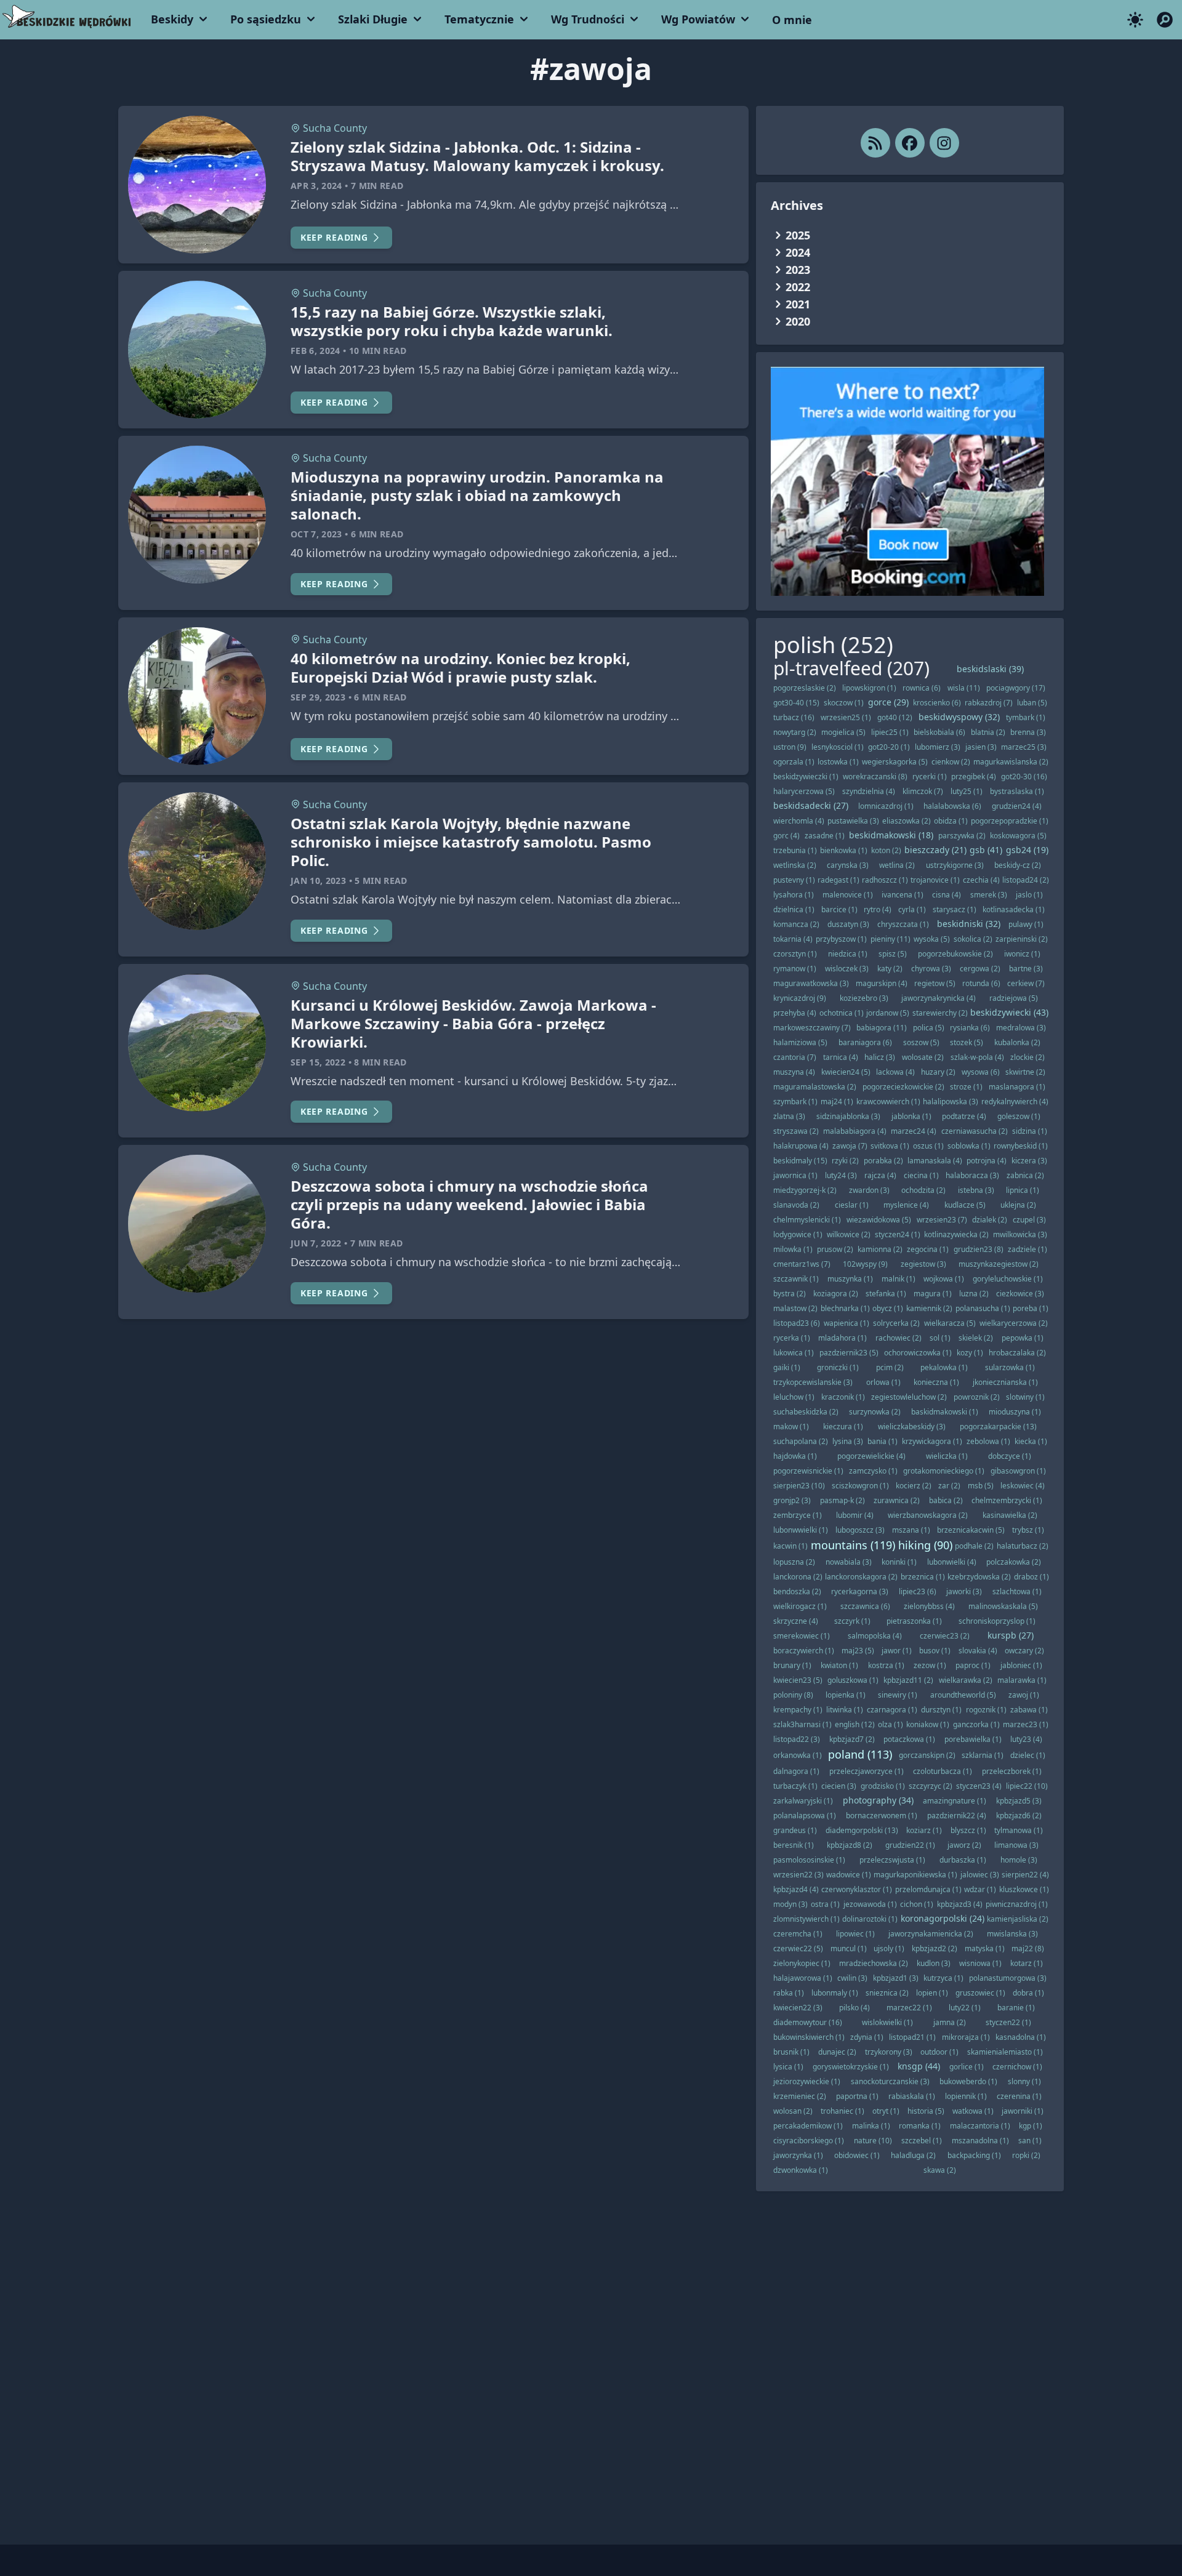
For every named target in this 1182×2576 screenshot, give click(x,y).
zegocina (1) (928, 1249)
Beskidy (172, 19)
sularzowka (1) (1010, 1367)
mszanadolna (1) (980, 2141)
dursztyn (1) (941, 1710)
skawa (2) (940, 2170)
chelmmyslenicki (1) (807, 1220)
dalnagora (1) (796, 1771)
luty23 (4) (1026, 1739)
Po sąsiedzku (266, 19)
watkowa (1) (973, 2111)
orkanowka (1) (798, 1755)
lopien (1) (932, 1993)
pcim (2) (890, 1367)
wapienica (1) (846, 1323)
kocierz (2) (914, 1486)
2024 (798, 252)
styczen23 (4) (979, 1786)
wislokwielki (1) (887, 2022)
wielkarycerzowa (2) (1014, 1323)
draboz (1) (1031, 1577)
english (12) (855, 1724)
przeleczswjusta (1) (892, 1860)
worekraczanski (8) (875, 776)
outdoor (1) (939, 2052)
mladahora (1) (842, 1338)
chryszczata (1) (903, 924)
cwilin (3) (852, 1978)
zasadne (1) (825, 836)
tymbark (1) (1026, 717)
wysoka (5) (932, 939)
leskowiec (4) (1023, 1486)
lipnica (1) (1023, 1190)
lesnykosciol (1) (838, 747)
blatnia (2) (988, 732)
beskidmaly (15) (800, 1161)
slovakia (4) (978, 1651)
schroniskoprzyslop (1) (997, 1621)
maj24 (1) (837, 1101)
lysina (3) (848, 1441)
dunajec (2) (837, 2052)
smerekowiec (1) (802, 1636)
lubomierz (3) (938, 747)
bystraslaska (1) (1017, 791)
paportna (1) (857, 2096)
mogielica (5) (843, 732)
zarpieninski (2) (1022, 939)
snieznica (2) (887, 1993)
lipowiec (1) (855, 1934)
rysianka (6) (970, 1028)
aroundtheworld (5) (963, 1695)
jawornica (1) (795, 1175)
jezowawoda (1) (870, 1904)
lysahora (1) (794, 895)
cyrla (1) (912, 909)
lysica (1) (788, 2067)
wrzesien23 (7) (942, 1220)
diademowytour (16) (808, 2022)
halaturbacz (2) (1023, 1546)
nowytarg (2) (795, 732)
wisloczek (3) (847, 969)
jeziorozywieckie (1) (807, 2081)
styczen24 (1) (898, 1234)
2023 (798, 270)
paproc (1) (973, 1665)
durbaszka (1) (963, 1860)
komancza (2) (796, 924)
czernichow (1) (1017, 2067)
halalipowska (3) (951, 1101)
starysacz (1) (955, 909)
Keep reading (334, 237)
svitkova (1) (890, 1146)
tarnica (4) (841, 1057)
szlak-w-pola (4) (977, 1057)
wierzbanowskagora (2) (928, 1515)
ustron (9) (790, 747)
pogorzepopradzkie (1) (1010, 821)
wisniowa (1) (980, 1963)
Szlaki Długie (373, 19)
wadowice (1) (849, 1875)
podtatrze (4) (964, 1116)
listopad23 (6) (797, 1323)
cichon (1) (917, 1904)
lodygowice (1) (798, 1234)
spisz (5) (893, 954)
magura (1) (933, 1294)
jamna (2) (950, 2022)
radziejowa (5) (1014, 998)
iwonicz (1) (1022, 954)
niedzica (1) (848, 954)
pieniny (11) (891, 939)
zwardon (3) (869, 1190)
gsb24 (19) (1027, 850)
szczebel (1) (922, 2141)
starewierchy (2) (940, 1013)
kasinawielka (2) (1010, 1515)
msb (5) (981, 1486)
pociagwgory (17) (1016, 688)
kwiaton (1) (839, 1665)
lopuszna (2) (794, 1562)
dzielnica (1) (794, 909)
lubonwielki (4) (952, 1562)
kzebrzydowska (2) (979, 1577)
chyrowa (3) (931, 969)
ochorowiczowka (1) (918, 1353)
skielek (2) (976, 1338)
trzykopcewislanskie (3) (813, 1382)
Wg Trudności (588, 19)
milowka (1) (793, 1249)
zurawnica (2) (897, 1500)
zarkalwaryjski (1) (803, 1801)
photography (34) (878, 1800)
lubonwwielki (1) (801, 1530)
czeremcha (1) (798, 1934)
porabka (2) (883, 1161)
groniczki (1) (838, 1367)
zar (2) (949, 1486)
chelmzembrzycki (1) (1007, 1500)
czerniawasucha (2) (975, 1131)
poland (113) (860, 1754)
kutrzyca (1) (943, 1978)
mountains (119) (853, 1545)
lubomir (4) (855, 1515)
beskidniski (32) (969, 924)
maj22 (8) (1028, 1948)
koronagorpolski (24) (943, 1918)
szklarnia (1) (983, 1755)
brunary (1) (792, 1665)
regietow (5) (935, 983)
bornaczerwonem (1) (882, 1816)
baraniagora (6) (865, 1042)
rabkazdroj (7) (989, 703)
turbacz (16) (794, 717)
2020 (798, 321)
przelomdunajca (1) (928, 1889)
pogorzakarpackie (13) (998, 1426)
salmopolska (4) (875, 1636)
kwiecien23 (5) (798, 1680)
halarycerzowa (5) (804, 791)
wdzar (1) (980, 1889)
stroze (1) (966, 1087)
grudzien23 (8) (979, 1249)
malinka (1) (871, 2126)
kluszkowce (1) (1024, 1889)
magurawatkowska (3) (811, 983)
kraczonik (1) (843, 1397)
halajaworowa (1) (803, 1978)
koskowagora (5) (1018, 836)
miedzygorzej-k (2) (805, 1190)
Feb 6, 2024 (316, 351)
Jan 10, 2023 (318, 881)
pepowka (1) (1023, 1338)
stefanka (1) (886, 1294)
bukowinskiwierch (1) (809, 2037)
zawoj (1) (1024, 1695)
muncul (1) (849, 1948)
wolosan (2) (793, 2111)
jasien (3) (981, 747)
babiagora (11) (882, 1028)
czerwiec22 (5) (798, 1948)
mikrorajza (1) (966, 2037)
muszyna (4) (794, 1072)
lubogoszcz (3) (860, 1530)
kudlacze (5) (965, 1205)
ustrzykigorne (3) (955, 865)
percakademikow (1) (808, 2126)
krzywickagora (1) (932, 1441)
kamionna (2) (880, 1249)
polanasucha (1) (983, 1308)
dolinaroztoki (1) (870, 1919)
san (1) (1030, 2141)
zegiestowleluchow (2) (909, 1397)
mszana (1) (911, 1530)
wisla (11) (964, 688)
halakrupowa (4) (801, 1146)
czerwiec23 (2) (945, 1636)
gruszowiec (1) (980, 1993)
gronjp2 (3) (792, 1500)
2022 (798, 287)
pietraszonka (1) (914, 1621)
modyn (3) (790, 1904)
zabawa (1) (1029, 1710)
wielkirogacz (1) (800, 1606)
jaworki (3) (964, 1591)
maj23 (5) (858, 1651)
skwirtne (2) (1025, 1072)
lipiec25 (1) (890, 732)
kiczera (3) (1029, 1161)
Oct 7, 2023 (316, 534)
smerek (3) (989, 895)
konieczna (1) (936, 1382)
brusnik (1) (791, 2052)
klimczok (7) (923, 791)
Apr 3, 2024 (316, 186)
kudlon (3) (934, 1963)
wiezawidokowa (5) (879, 1220)
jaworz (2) (964, 1845)
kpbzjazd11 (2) (908, 1680)
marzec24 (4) (914, 1131)
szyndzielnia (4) (869, 791)
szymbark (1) (795, 1101)
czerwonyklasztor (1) (857, 1889)
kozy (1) (970, 1353)
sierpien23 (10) (799, 1486)
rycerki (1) (930, 776)
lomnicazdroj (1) (886, 806)
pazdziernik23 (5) (849, 1353)
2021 (798, 304)
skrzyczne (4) (796, 1621)
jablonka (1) (911, 1116)
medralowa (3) (1021, 1028)
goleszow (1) (1019, 1116)
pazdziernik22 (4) (957, 1816)
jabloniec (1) (1021, 1665)
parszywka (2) (962, 836)
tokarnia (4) (793, 939)
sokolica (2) (973, 939)
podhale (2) (974, 1546)
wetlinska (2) (795, 865)
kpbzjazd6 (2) (1019, 1816)
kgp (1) (1031, 2126)
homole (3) (1019, 1860)
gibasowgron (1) (1018, 1471)
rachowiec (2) (899, 1338)
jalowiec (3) (980, 1875)
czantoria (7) (795, 1057)
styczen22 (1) (1008, 2022)
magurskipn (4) (882, 983)
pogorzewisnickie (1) (808, 1471)
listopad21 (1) (912, 2037)
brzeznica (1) (923, 1577)
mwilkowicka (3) (1020, 1234)
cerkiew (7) (1026, 983)
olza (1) (891, 1724)
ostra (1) (825, 1904)
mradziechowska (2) (874, 1963)
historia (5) (926, 2111)
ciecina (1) (921, 1175)
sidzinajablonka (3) (848, 1116)
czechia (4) (981, 880)
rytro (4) (878, 909)
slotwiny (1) (1025, 1397)
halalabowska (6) (952, 806)
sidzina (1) (1030, 1131)
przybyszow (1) (841, 939)
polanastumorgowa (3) (1008, 1978)
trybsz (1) (1028, 1530)
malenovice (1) (848, 895)
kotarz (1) (1027, 1963)
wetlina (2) (897, 865)
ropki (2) (1026, 2155)
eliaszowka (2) (907, 821)
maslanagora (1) (1017, 1087)
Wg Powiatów (698, 19)
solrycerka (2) (896, 1323)
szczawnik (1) (796, 1279)
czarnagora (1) (892, 1710)
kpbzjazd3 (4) (960, 1904)
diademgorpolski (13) (862, 1830)
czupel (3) (1029, 1220)
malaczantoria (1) (980, 2126)
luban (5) (1032, 703)
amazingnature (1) (955, 1801)
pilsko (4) (854, 2008)
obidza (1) (951, 821)
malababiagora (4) (855, 1131)
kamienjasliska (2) (1018, 1919)
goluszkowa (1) (853, 1680)
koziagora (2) (836, 1294)
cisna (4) (947, 895)
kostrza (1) (886, 1665)
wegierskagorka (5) (895, 762)
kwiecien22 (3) (798, 2008)
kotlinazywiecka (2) (956, 1234)
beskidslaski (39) (990, 669)
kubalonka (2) (1017, 1042)
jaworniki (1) (1023, 2111)
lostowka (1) (838, 762)
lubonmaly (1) (835, 1993)
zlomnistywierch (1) (806, 1919)
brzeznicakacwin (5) (971, 1530)
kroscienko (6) (937, 703)
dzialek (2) (990, 1220)
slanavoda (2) (796, 1205)
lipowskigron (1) (869, 688)
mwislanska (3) (1012, 1934)
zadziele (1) (1027, 1249)
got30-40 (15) (796, 703)
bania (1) (882, 1441)
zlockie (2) (1027, 1057)
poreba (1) (1031, 1308)
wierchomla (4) (799, 821)
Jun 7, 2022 (316, 1243)
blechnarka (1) (845, 1308)
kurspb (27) (1011, 1635)
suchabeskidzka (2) (806, 1412)
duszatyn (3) (848, 924)
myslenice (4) (906, 1205)
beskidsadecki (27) (811, 805)
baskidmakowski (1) (945, 1412)
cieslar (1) (852, 1205)
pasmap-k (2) (842, 1500)
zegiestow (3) (923, 1264)
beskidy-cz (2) (1018, 865)
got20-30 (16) (1024, 776)
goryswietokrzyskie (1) (851, 2067)
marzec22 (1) (909, 2008)
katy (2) (890, 969)
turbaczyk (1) (795, 1786)
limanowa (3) (1016, 1845)
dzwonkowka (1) (801, 2170)
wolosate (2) (923, 1057)
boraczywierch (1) (804, 1651)
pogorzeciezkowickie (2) (903, 1087)
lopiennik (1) (966, 2096)
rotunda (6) (981, 983)
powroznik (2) (977, 1397)
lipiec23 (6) (918, 1591)
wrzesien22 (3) (798, 1875)
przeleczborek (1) (1012, 1771)
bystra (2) (790, 1294)
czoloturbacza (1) (943, 1771)
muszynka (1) (850, 1279)
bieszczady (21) (935, 850)
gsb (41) (986, 850)
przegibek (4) (974, 776)
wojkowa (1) (944, 1279)
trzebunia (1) (795, 850)
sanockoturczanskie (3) (890, 2081)
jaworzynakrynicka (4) (939, 998)
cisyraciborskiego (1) (809, 2141)
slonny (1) (1024, 2081)
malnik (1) (899, 1279)
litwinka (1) (845, 1710)
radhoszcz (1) (885, 880)
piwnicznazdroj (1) (1017, 1904)
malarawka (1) (1022, 1680)
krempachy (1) (798, 1710)
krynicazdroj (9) (800, 998)
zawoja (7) (850, 1146)
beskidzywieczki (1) (806, 776)
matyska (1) (985, 1948)
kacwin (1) (790, 1546)
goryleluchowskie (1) (1008, 1279)
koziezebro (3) (864, 998)
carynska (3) (848, 865)
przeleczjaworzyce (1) (866, 1771)
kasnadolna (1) (1021, 2037)
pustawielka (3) (853, 821)
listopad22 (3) (797, 1739)
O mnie (792, 20)
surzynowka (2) (875, 1412)
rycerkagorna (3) (860, 1591)
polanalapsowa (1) (805, 1816)
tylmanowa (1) (1019, 1830)
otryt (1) (886, 2111)
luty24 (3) (841, 1175)
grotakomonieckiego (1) (944, 1471)
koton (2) (886, 850)
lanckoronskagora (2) (861, 1577)
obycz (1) (888, 1308)
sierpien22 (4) (1025, 1875)
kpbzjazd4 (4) (796, 1889)
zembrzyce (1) (798, 1515)
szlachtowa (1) (1017, 1591)
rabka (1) (789, 1993)
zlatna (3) (789, 1116)
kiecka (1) (1031, 1441)
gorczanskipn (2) (927, 1755)
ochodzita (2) (923, 1190)
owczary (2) (1024, 1651)
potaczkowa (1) (909, 1739)
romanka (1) (920, 2126)
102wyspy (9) (865, 1264)
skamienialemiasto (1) (1005, 2052)
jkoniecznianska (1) (1005, 1382)
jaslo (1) (1029, 895)
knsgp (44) (919, 2066)
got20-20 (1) (889, 747)
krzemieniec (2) (800, 2096)
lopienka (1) (846, 1695)
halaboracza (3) (972, 1175)
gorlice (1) (967, 2067)
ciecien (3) (839, 1786)
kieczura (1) (843, 1426)
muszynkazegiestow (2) (999, 1264)
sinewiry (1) (898, 1695)
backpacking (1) (974, 2155)
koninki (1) (899, 1562)
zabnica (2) (1025, 1175)
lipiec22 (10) (1027, 1786)
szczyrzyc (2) (931, 1786)
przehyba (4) (795, 1013)
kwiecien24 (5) (846, 1072)
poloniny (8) (793, 1695)
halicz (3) (880, 1057)
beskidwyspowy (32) (959, 717)
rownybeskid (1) (1021, 1146)
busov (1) (935, 1651)
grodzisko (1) (883, 1786)
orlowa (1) (883, 1382)
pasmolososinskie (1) (809, 1860)
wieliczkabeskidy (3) (912, 1426)
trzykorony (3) (889, 2052)
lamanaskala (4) (935, 1161)
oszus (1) (928, 1146)
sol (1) (940, 1338)
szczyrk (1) (852, 1621)
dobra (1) (1028, 1993)
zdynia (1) (867, 2037)
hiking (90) (925, 1545)
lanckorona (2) (798, 1577)
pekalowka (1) (944, 1367)
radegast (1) (838, 880)
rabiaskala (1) (912, 2096)
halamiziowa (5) (800, 1042)
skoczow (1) (844, 703)
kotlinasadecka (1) (1014, 909)
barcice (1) (839, 909)
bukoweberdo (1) (968, 2081)
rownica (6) (922, 688)
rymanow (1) (795, 969)
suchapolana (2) (801, 1441)
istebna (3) (976, 1190)
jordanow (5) (888, 1013)
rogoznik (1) (986, 1710)
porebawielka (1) (973, 1739)
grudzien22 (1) (910, 1845)
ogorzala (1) (794, 762)
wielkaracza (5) (950, 1323)
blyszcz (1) (968, 1830)
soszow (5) (921, 1042)
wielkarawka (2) (966, 1680)
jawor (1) (897, 1651)
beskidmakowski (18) (891, 835)
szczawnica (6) (865, 1606)
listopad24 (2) (1026, 880)
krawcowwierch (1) (888, 1101)
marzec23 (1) (1026, 1724)
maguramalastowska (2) (815, 1087)
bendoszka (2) (797, 1591)
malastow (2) (795, 1308)
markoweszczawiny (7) (812, 1028)
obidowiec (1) (857, 2155)
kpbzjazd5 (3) (1019, 1801)
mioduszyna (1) (1015, 1412)
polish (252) (833, 645)
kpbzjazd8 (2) (850, 1845)
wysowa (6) (981, 1072)
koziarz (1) (924, 1830)
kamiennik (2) (929, 1308)
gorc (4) (786, 836)
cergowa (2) (980, 969)
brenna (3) (1028, 732)
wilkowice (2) (849, 1234)
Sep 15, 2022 (318, 1062)
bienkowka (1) (844, 850)
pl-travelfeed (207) (851, 668)
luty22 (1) (965, 2008)
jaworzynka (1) (798, 2155)
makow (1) (791, 1426)
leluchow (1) (794, 1397)
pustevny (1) (794, 880)
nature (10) (873, 2141)
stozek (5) (967, 1042)
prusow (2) (835, 1249)
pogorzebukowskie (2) (955, 954)
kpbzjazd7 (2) (852, 1739)
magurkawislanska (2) (1011, 762)
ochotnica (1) (842, 1013)
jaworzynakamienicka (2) (931, 1934)
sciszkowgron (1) (860, 1486)
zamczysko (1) (873, 1471)
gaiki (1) (787, 1367)
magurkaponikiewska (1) (915, 1875)
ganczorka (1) (976, 1724)
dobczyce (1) (1010, 1456)
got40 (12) (895, 717)
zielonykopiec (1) (802, 1963)
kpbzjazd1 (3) (896, 1978)
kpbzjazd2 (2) (935, 1948)
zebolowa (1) (988, 1441)
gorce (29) (888, 702)
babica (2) (946, 1500)
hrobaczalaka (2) (1017, 1353)
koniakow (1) (928, 1724)
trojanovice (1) (935, 880)
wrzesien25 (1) (846, 717)
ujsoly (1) (889, 1948)
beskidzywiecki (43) (1009, 1012)
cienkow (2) (951, 762)
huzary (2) (938, 1072)
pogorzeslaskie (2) (805, 688)
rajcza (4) (880, 1175)
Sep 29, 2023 (318, 697)
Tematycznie (479, 19)
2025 (798, 235)
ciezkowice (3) (1020, 1294)
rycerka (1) (792, 1338)
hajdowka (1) (795, 1456)
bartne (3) (1026, 969)
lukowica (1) (794, 1353)
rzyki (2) (845, 1161)
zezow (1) (930, 1665)
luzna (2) (974, 1294)
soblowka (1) (969, 1146)
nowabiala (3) (849, 1562)
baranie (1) (1016, 2008)
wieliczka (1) (947, 1456)
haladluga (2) (913, 2155)
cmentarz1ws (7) (802, 1264)
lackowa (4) (895, 1072)
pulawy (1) (1026, 924)
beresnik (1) (794, 1845)
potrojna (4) (987, 1161)
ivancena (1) (903, 895)
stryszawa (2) (796, 1131)
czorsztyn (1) (795, 954)
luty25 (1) (967, 791)
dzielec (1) (1028, 1755)
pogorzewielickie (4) (871, 1456)
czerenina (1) (1019, 2096)
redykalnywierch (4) (1015, 1101)
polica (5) (929, 1028)
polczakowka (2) (1014, 1562)
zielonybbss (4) (929, 1606)
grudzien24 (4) (1017, 806)
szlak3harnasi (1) (802, 1724)
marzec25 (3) (1024, 747)
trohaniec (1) (842, 2111)
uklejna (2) (1018, 1205)
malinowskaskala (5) (1003, 1606)
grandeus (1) (795, 1830)
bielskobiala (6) (939, 732)
